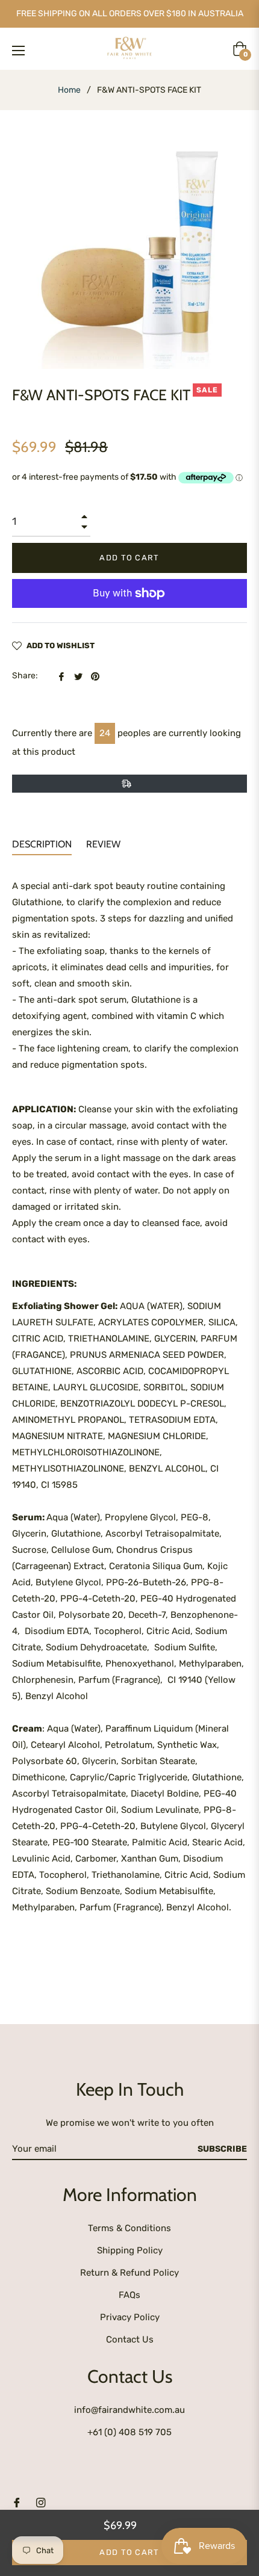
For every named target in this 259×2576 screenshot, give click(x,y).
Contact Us (130, 2339)
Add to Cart (129, 2552)
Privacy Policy (130, 2317)
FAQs (129, 2295)
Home (69, 90)
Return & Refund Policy (129, 2273)
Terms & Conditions (129, 2228)
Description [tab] (42, 844)
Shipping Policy (130, 2250)
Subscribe (222, 2149)
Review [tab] (105, 844)
